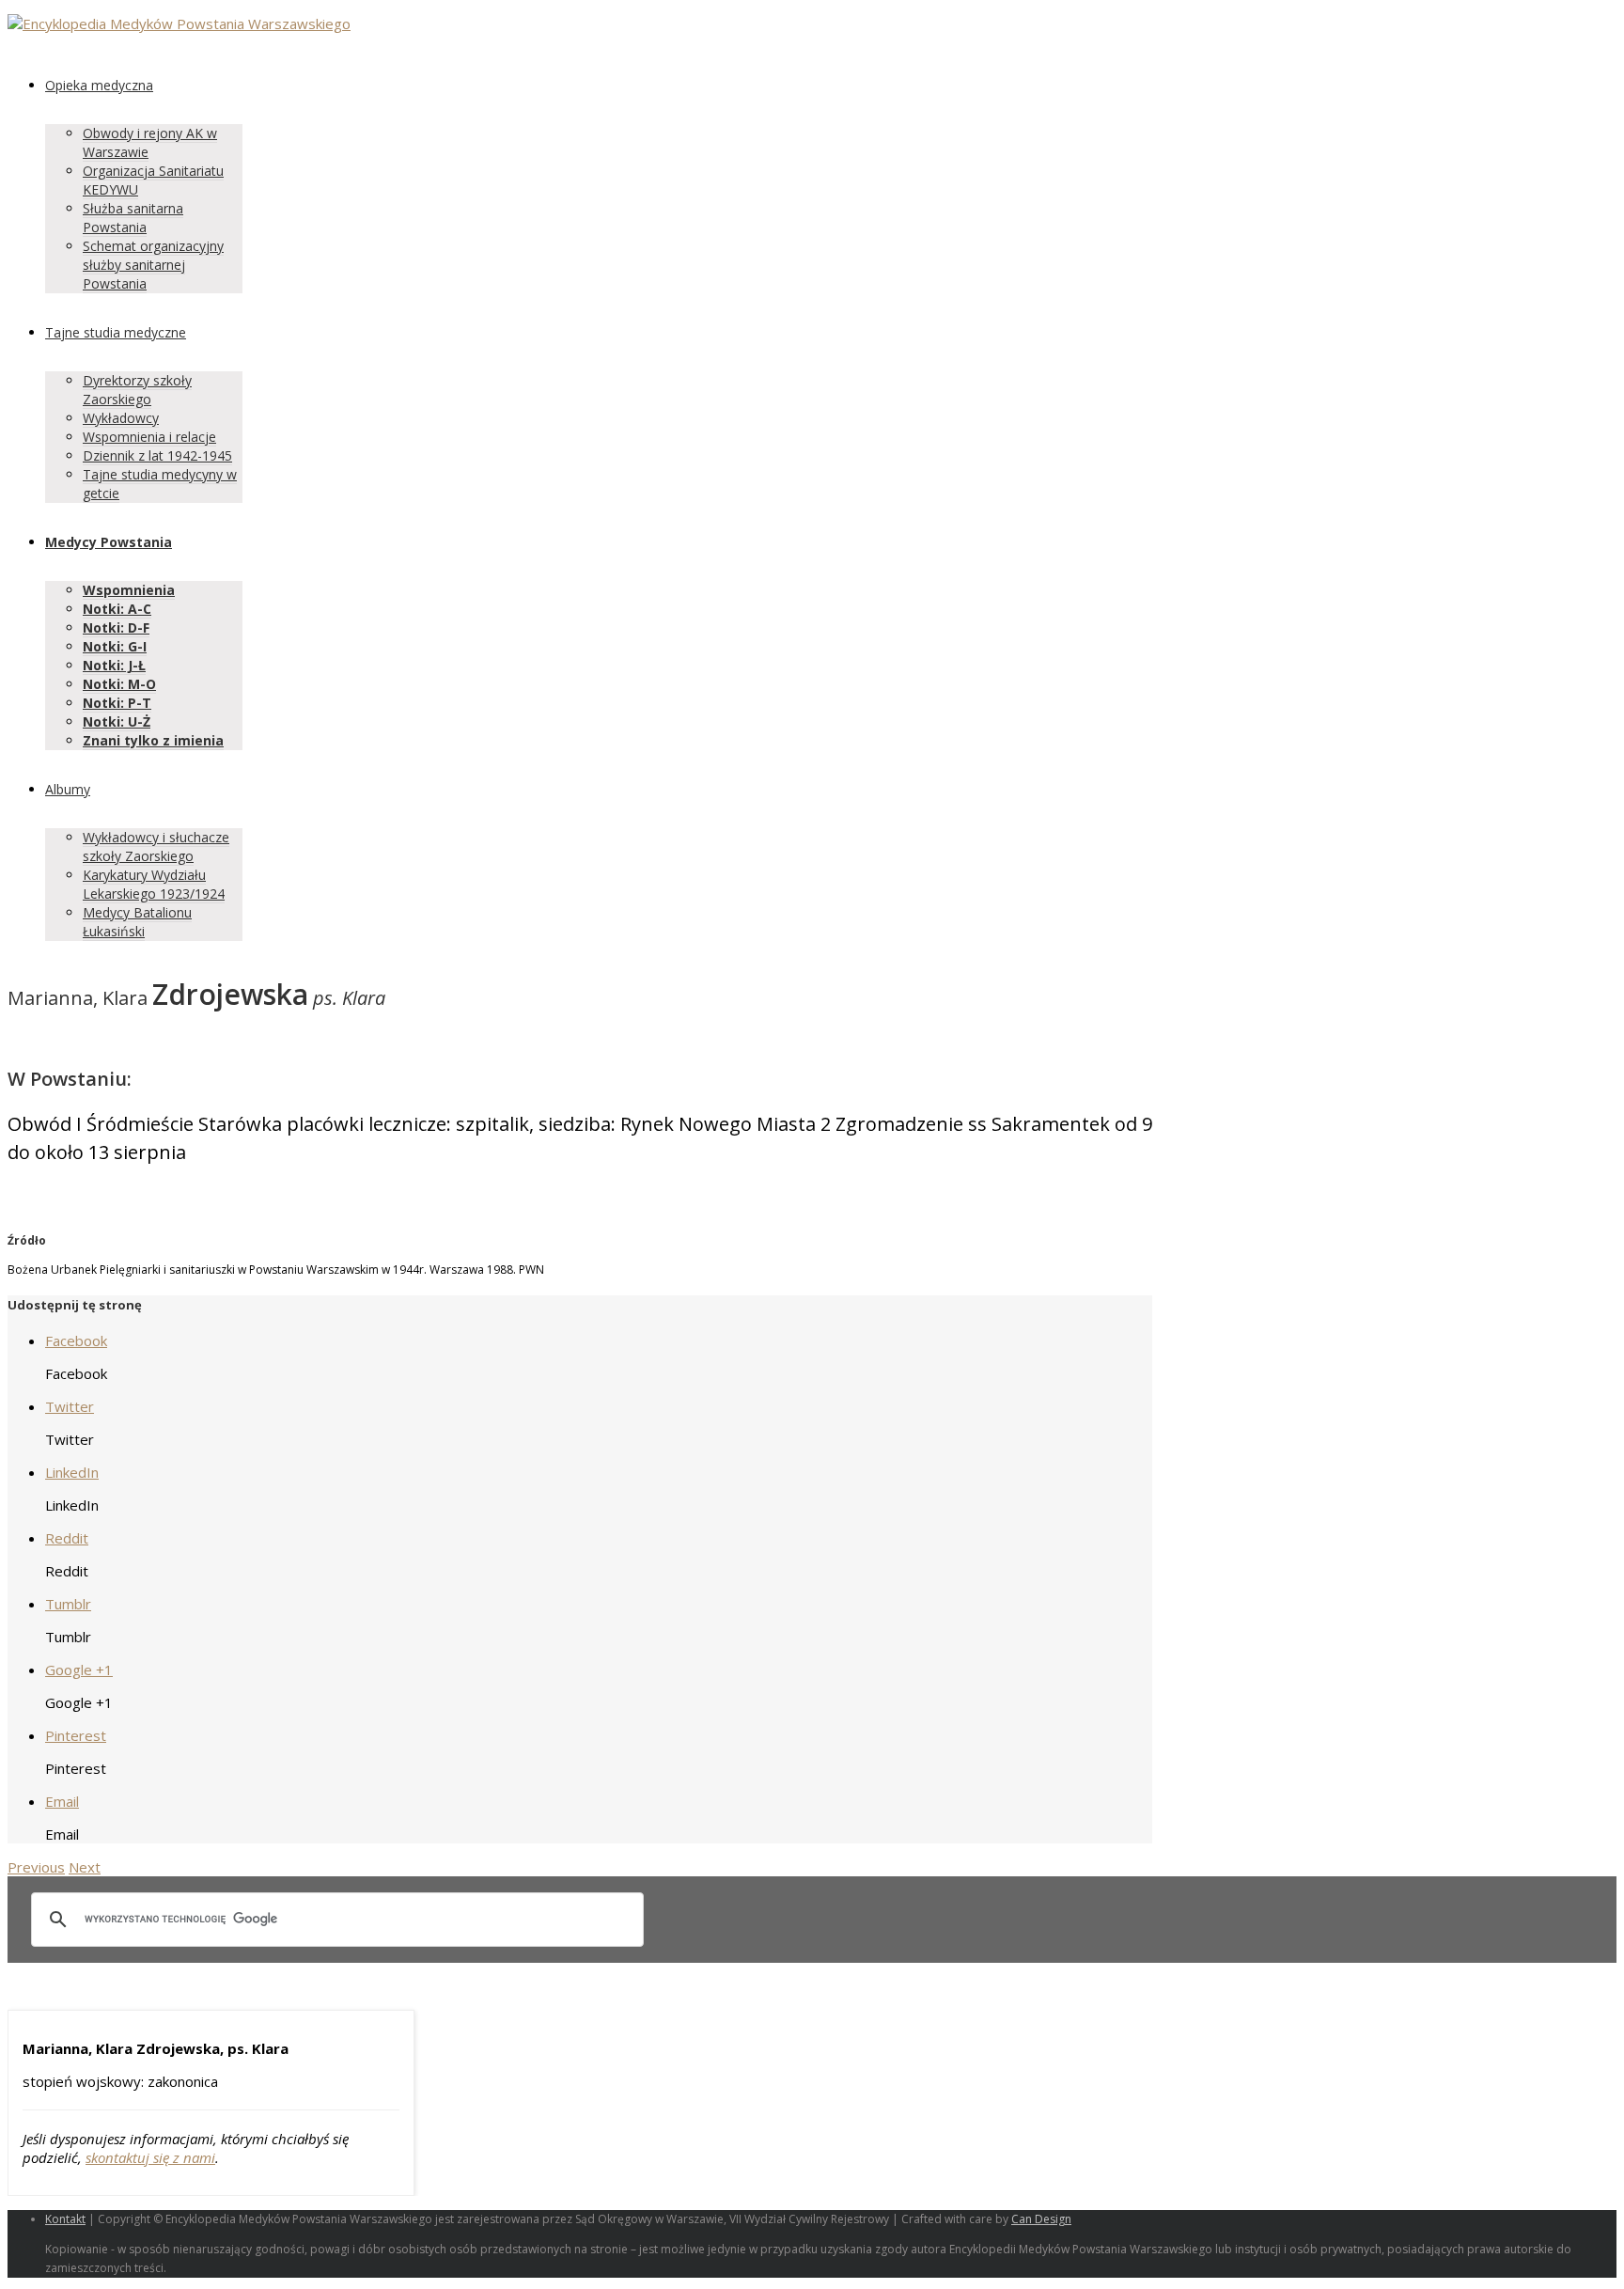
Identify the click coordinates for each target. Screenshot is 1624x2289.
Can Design (1041, 2219)
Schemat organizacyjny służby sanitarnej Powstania (153, 265)
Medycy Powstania (109, 542)
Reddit (67, 1538)
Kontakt (65, 2219)
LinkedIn (72, 1472)
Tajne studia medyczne (116, 332)
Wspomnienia (129, 590)
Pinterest (76, 1735)
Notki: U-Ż (117, 721)
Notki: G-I (115, 646)
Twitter (70, 1406)
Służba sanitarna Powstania (133, 218)
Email (62, 1801)
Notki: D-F (116, 627)
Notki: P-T (117, 703)
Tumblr (68, 1604)
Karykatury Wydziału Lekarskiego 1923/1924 (154, 884)
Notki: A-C (117, 609)
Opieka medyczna (99, 85)
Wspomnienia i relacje (149, 437)
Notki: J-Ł (114, 665)
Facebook (76, 1340)
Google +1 (79, 1670)
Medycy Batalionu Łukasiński (137, 922)
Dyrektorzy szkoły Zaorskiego (137, 390)
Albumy (68, 789)
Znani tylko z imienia (153, 740)
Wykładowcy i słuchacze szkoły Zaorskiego (156, 847)
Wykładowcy (121, 418)
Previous (36, 1867)
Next (85, 1867)
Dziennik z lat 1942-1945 (157, 455)
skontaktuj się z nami (150, 2157)
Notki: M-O (119, 684)
